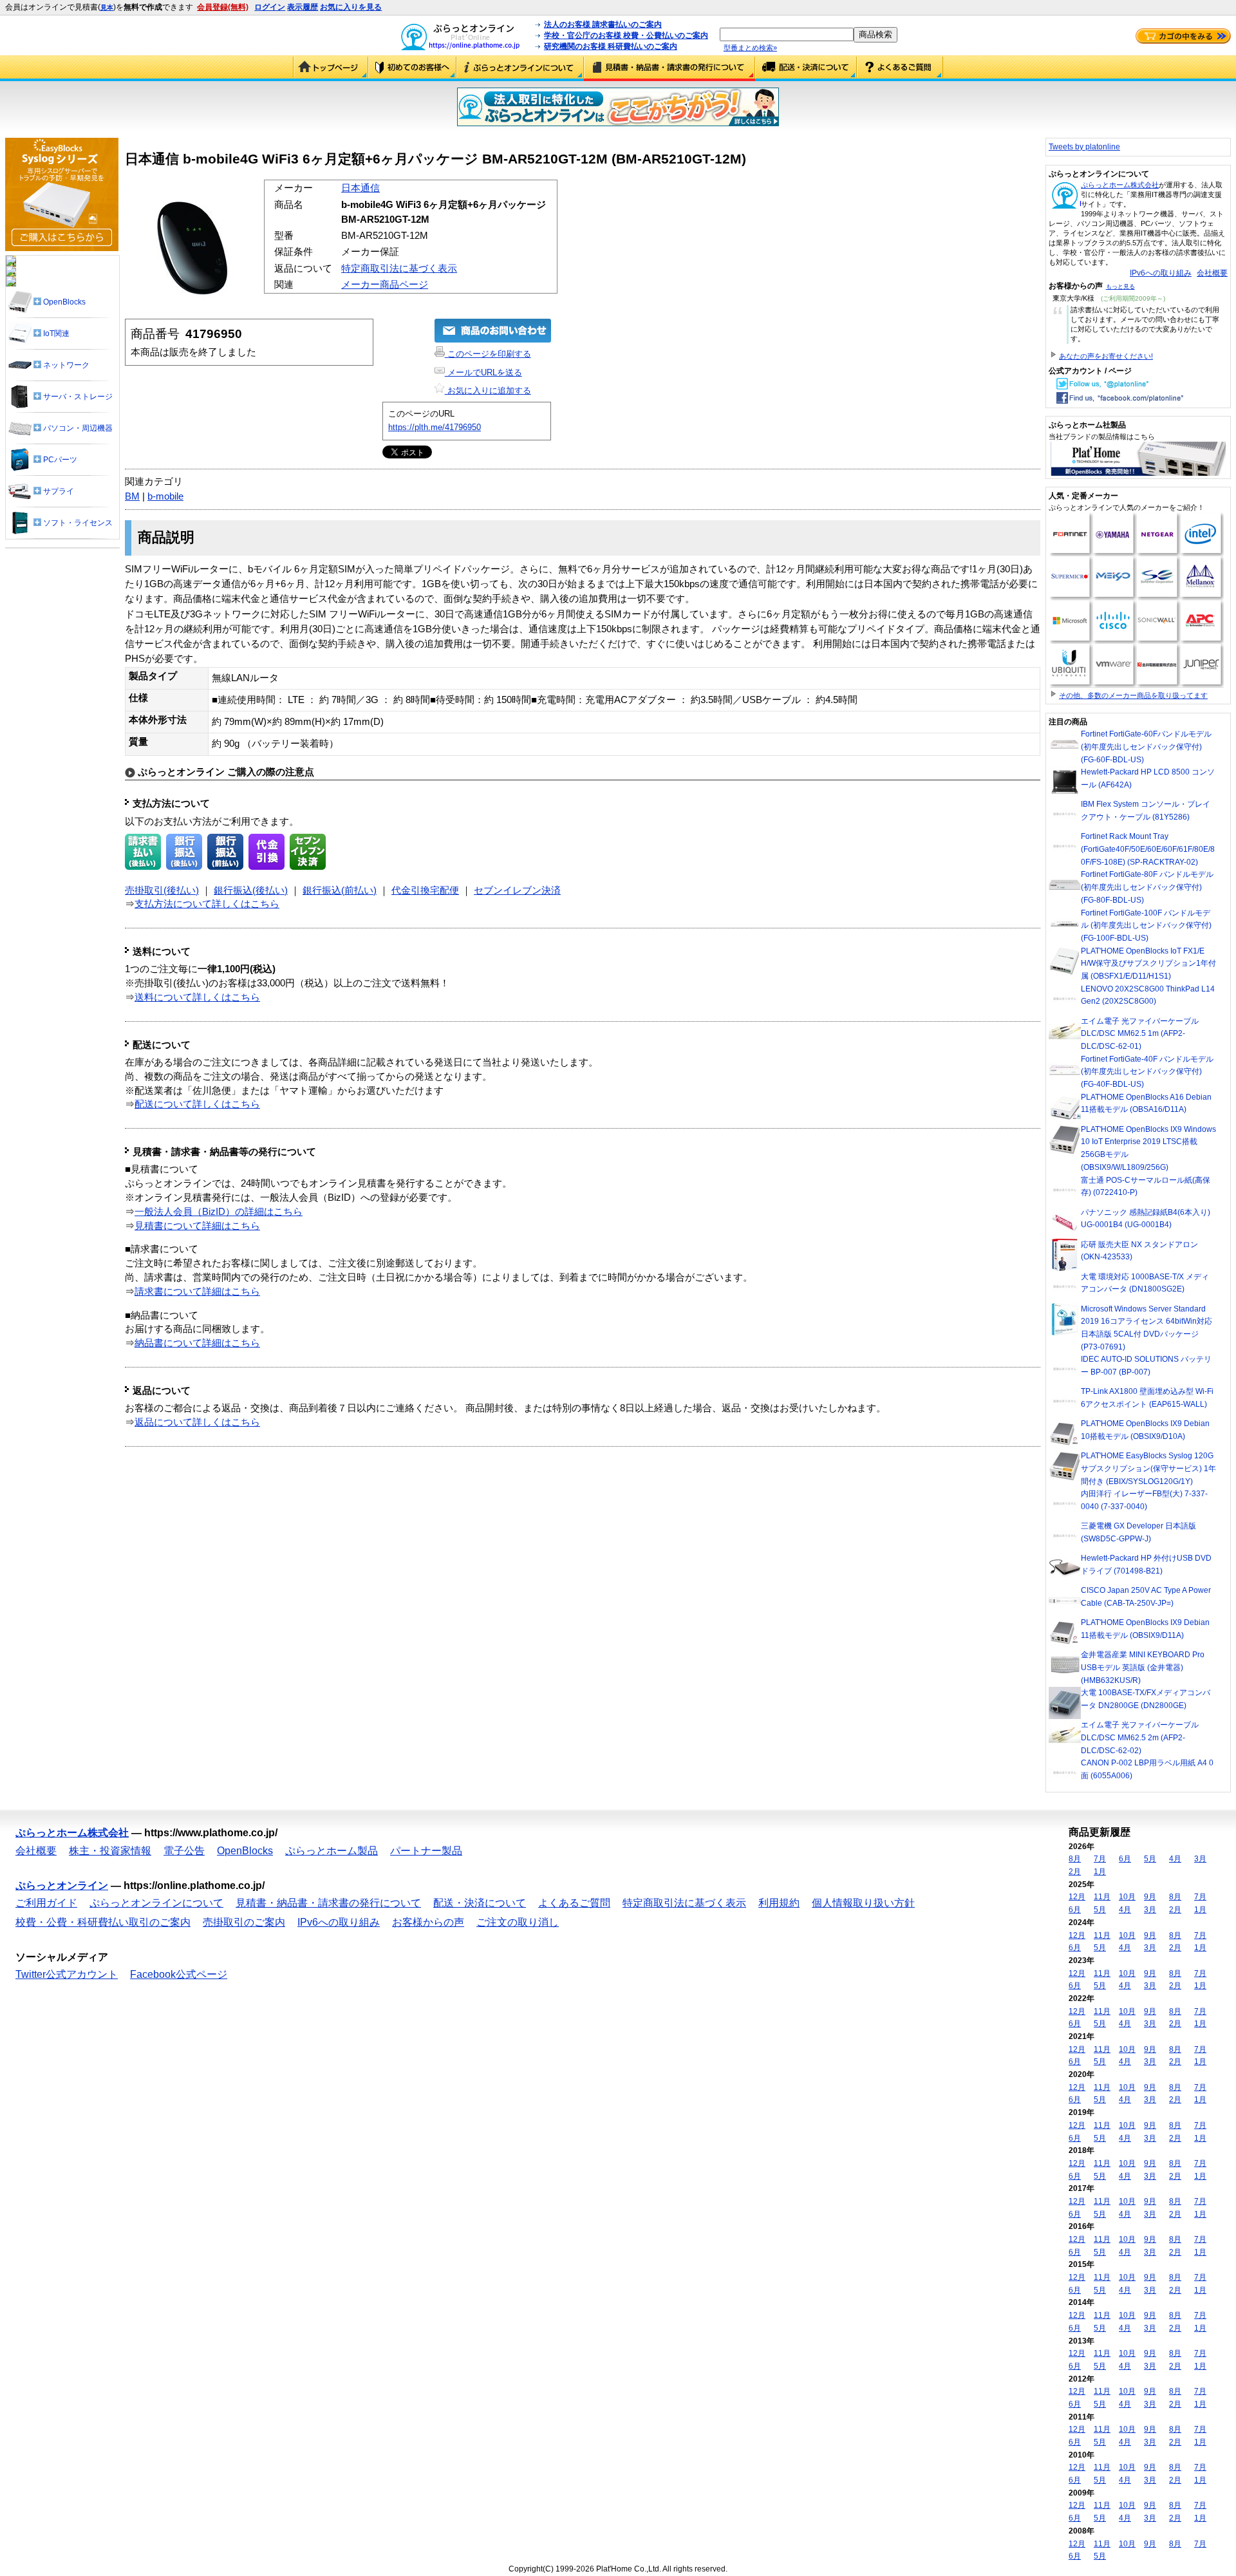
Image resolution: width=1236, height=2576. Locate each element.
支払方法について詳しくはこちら (207, 904)
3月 (1200, 1859)
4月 (1175, 1859)
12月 (1077, 1897)
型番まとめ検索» (750, 48)
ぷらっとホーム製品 (332, 1851)
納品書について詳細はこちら (197, 1343)
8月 (1075, 1859)
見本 (107, 7)
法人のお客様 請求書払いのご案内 (603, 24)
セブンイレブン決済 (517, 890)
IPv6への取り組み (1161, 273)
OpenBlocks (245, 1851)
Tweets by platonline (1084, 147)
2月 (1075, 1872)
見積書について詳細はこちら (197, 1226)
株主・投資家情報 (110, 1851)
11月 (1102, 1897)
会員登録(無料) (223, 7)
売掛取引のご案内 (244, 1922)
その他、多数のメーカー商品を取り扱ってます (1133, 695)
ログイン (270, 7)
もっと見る (1120, 287)
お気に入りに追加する (488, 390)
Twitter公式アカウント (67, 1974)
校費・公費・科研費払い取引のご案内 (103, 1922)
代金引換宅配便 (425, 890)
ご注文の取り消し (518, 1922)
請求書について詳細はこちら (197, 1292)
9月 (1150, 1897)
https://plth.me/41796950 (435, 427)
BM (132, 496)
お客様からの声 (428, 1922)
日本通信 (360, 188)
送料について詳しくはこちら (197, 997)
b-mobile (165, 496)
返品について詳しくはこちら (197, 1422)
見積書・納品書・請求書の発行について (669, 68)
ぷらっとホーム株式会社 (1120, 185)
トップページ (331, 68)
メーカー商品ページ (385, 285)
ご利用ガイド (412, 68)
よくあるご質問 (900, 68)
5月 (1150, 1859)
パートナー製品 (426, 1851)
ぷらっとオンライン (62, 1885)
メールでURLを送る (483, 372)
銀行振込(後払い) (251, 890)
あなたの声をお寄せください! (1106, 356)
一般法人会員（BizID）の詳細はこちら (219, 1212)
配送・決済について (806, 68)
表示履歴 (303, 7)
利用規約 (779, 1903)
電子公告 (184, 1851)
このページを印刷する (488, 354)
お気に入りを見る (351, 7)
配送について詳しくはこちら (197, 1104)
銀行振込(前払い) (340, 890)
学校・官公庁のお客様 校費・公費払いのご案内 (626, 35)
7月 (1100, 1859)
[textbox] (787, 34)
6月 (1125, 1859)
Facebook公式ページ (179, 1974)
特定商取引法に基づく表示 (399, 268)
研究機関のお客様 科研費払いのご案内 (611, 46)
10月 (1127, 1897)
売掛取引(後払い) (162, 890)
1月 (1100, 1872)
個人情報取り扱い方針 (863, 1903)
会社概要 (1212, 273)
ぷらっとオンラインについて (520, 68)
